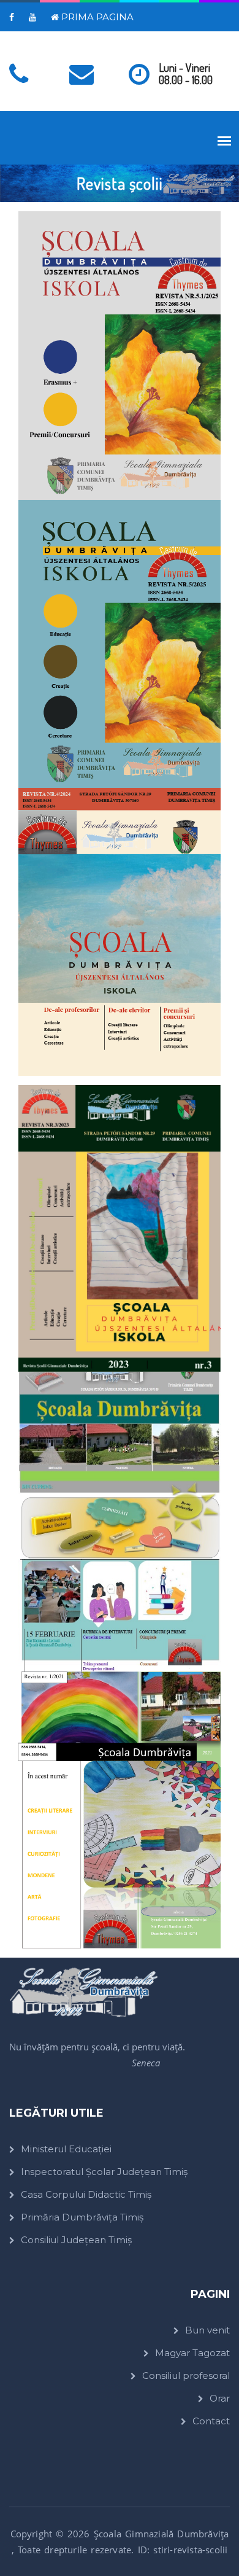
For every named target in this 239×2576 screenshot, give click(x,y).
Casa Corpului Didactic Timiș (86, 2194)
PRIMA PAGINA (96, 17)
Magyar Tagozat (192, 2353)
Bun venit (207, 2330)
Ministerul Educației (66, 2149)
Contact (211, 2421)
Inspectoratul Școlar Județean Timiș (104, 2172)
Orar (220, 2398)
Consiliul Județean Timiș (76, 2240)
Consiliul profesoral (186, 2376)
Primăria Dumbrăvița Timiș (82, 2217)
